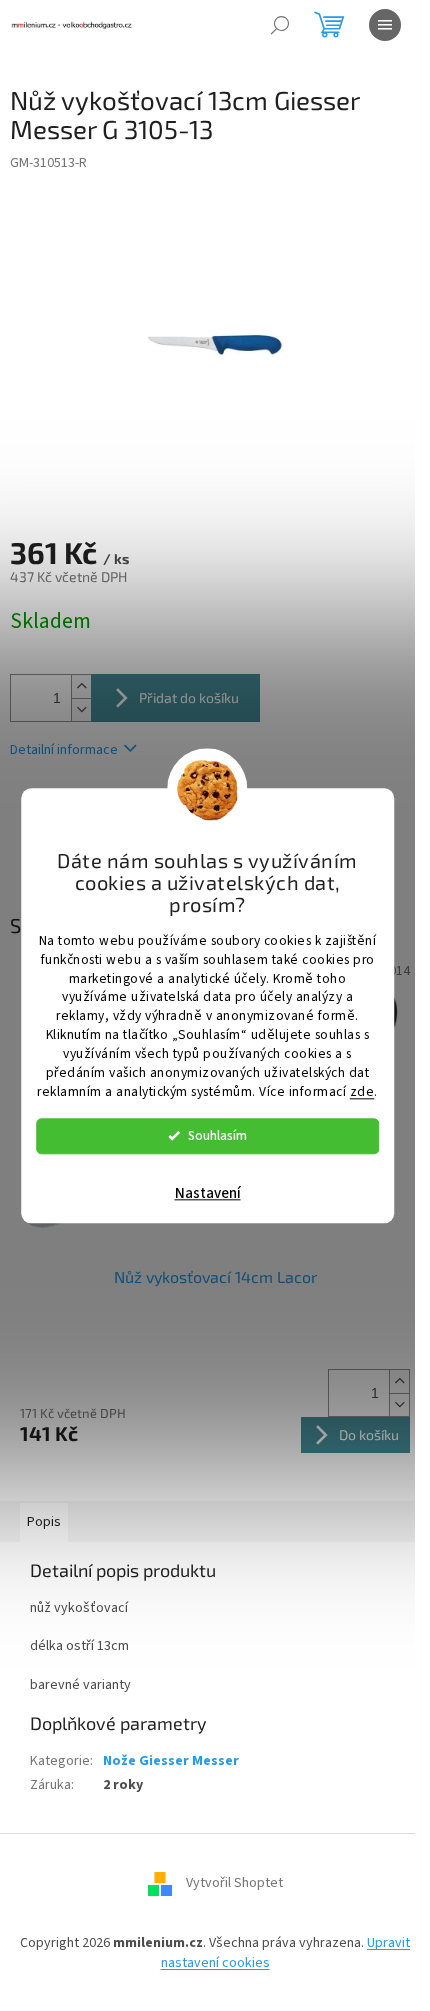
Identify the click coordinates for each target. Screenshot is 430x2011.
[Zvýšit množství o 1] (81, 686)
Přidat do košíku (189, 697)
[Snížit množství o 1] (81, 709)
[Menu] (385, 25)
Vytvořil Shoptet (234, 1884)
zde (362, 1091)
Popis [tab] (44, 1522)
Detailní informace (64, 750)
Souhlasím (217, 1135)
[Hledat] (280, 25)
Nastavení (208, 1193)
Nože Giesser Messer (171, 1761)
